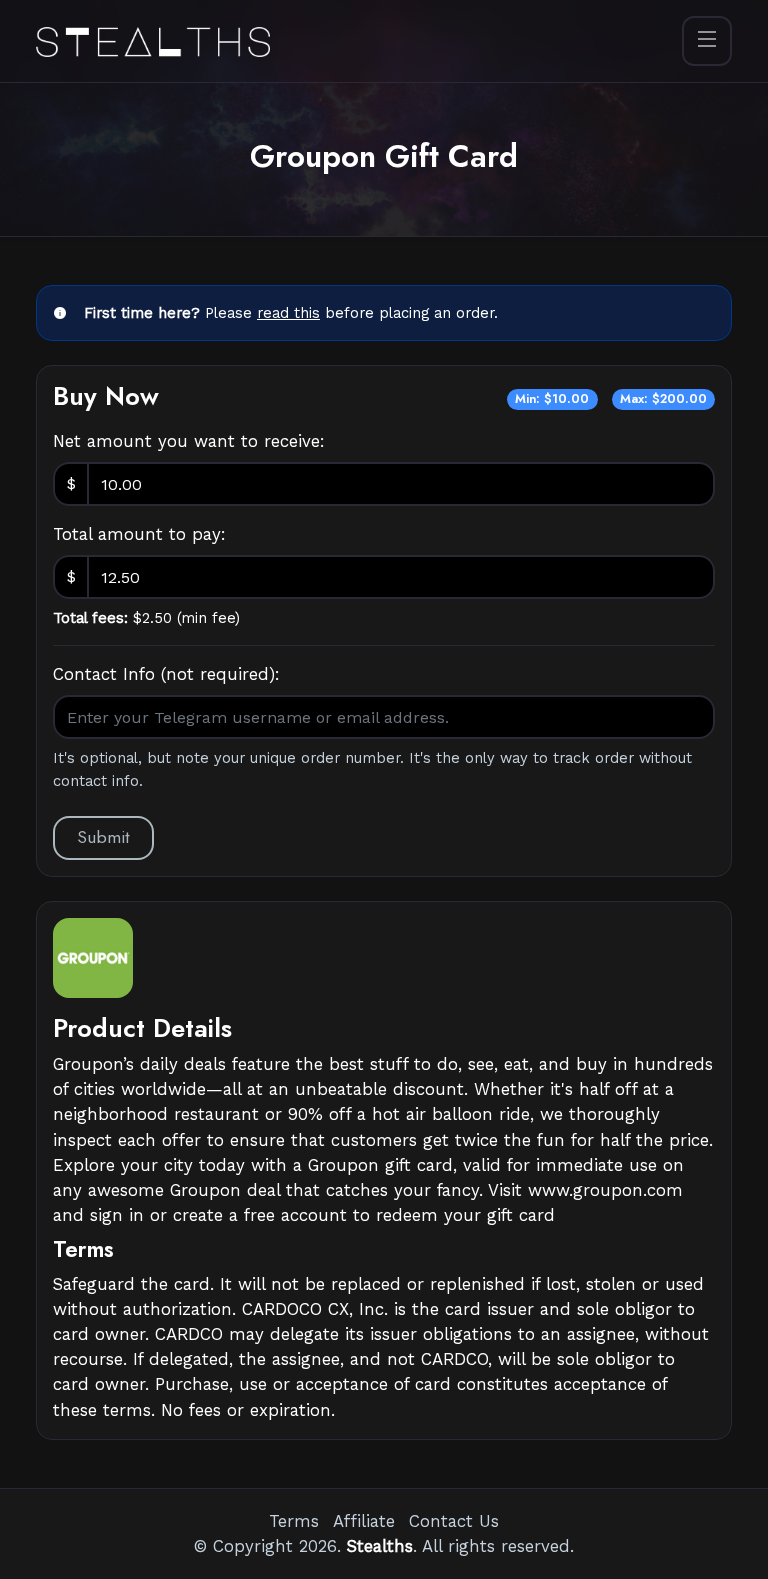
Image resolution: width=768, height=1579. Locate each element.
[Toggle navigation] (707, 41)
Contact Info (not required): (166, 674)
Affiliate (364, 1521)
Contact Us (454, 1521)
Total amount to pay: (139, 534)
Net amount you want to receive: (189, 441)
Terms (294, 1521)
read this (288, 313)
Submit (103, 837)
